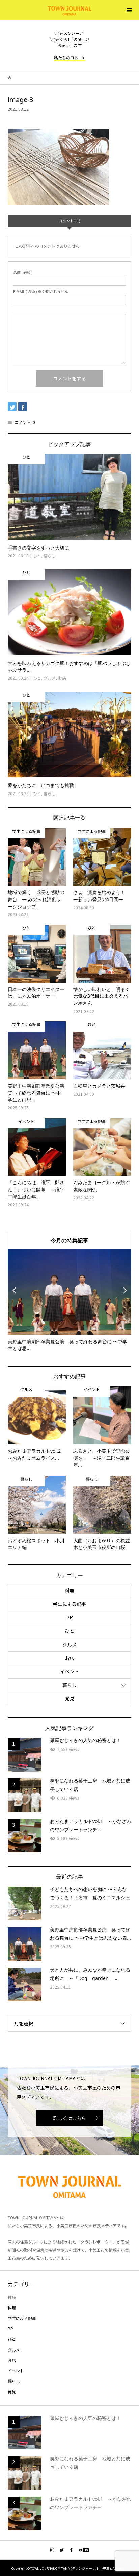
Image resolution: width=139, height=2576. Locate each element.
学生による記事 (69, 1604)
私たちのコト (66, 57)
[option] (70, 1301)
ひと (69, 1631)
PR (70, 1617)
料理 (69, 1590)
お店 (69, 1658)
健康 (12, 2297)
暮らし (69, 1685)
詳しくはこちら (69, 2118)
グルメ (69, 1645)
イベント (69, 1671)
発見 (69, 1698)
